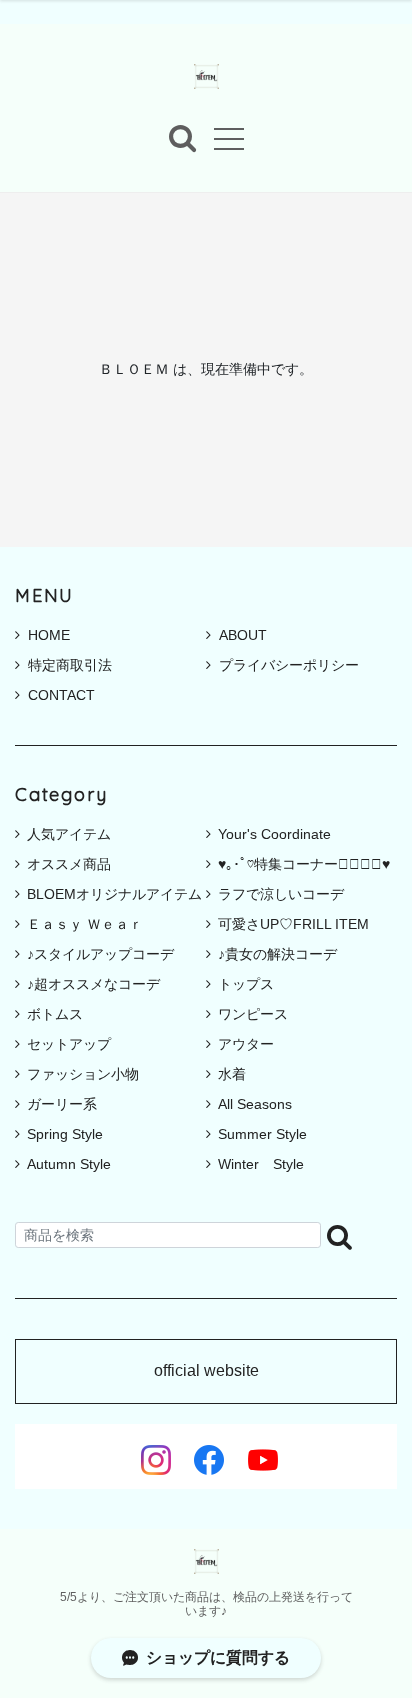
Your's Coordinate (274, 834)
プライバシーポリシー (289, 665)
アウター (246, 1044)
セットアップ (69, 1044)
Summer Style (262, 1134)
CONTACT (61, 695)
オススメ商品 (69, 864)
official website (206, 1371)
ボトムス (55, 1014)
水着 (232, 1074)
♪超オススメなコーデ (93, 984)
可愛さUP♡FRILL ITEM (293, 924)
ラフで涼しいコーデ (281, 894)
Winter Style (261, 1164)
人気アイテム (69, 834)
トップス (246, 984)
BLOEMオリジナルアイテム (114, 894)
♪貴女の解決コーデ (277, 954)
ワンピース (253, 1014)
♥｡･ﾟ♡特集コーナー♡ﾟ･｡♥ (304, 864)
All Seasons (255, 1104)
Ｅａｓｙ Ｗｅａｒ (85, 924)
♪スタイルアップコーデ (100, 954)
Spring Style (65, 1134)
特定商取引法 (70, 665)
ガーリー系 (62, 1104)
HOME (49, 635)
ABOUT (243, 635)
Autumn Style (69, 1164)
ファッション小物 (83, 1074)
